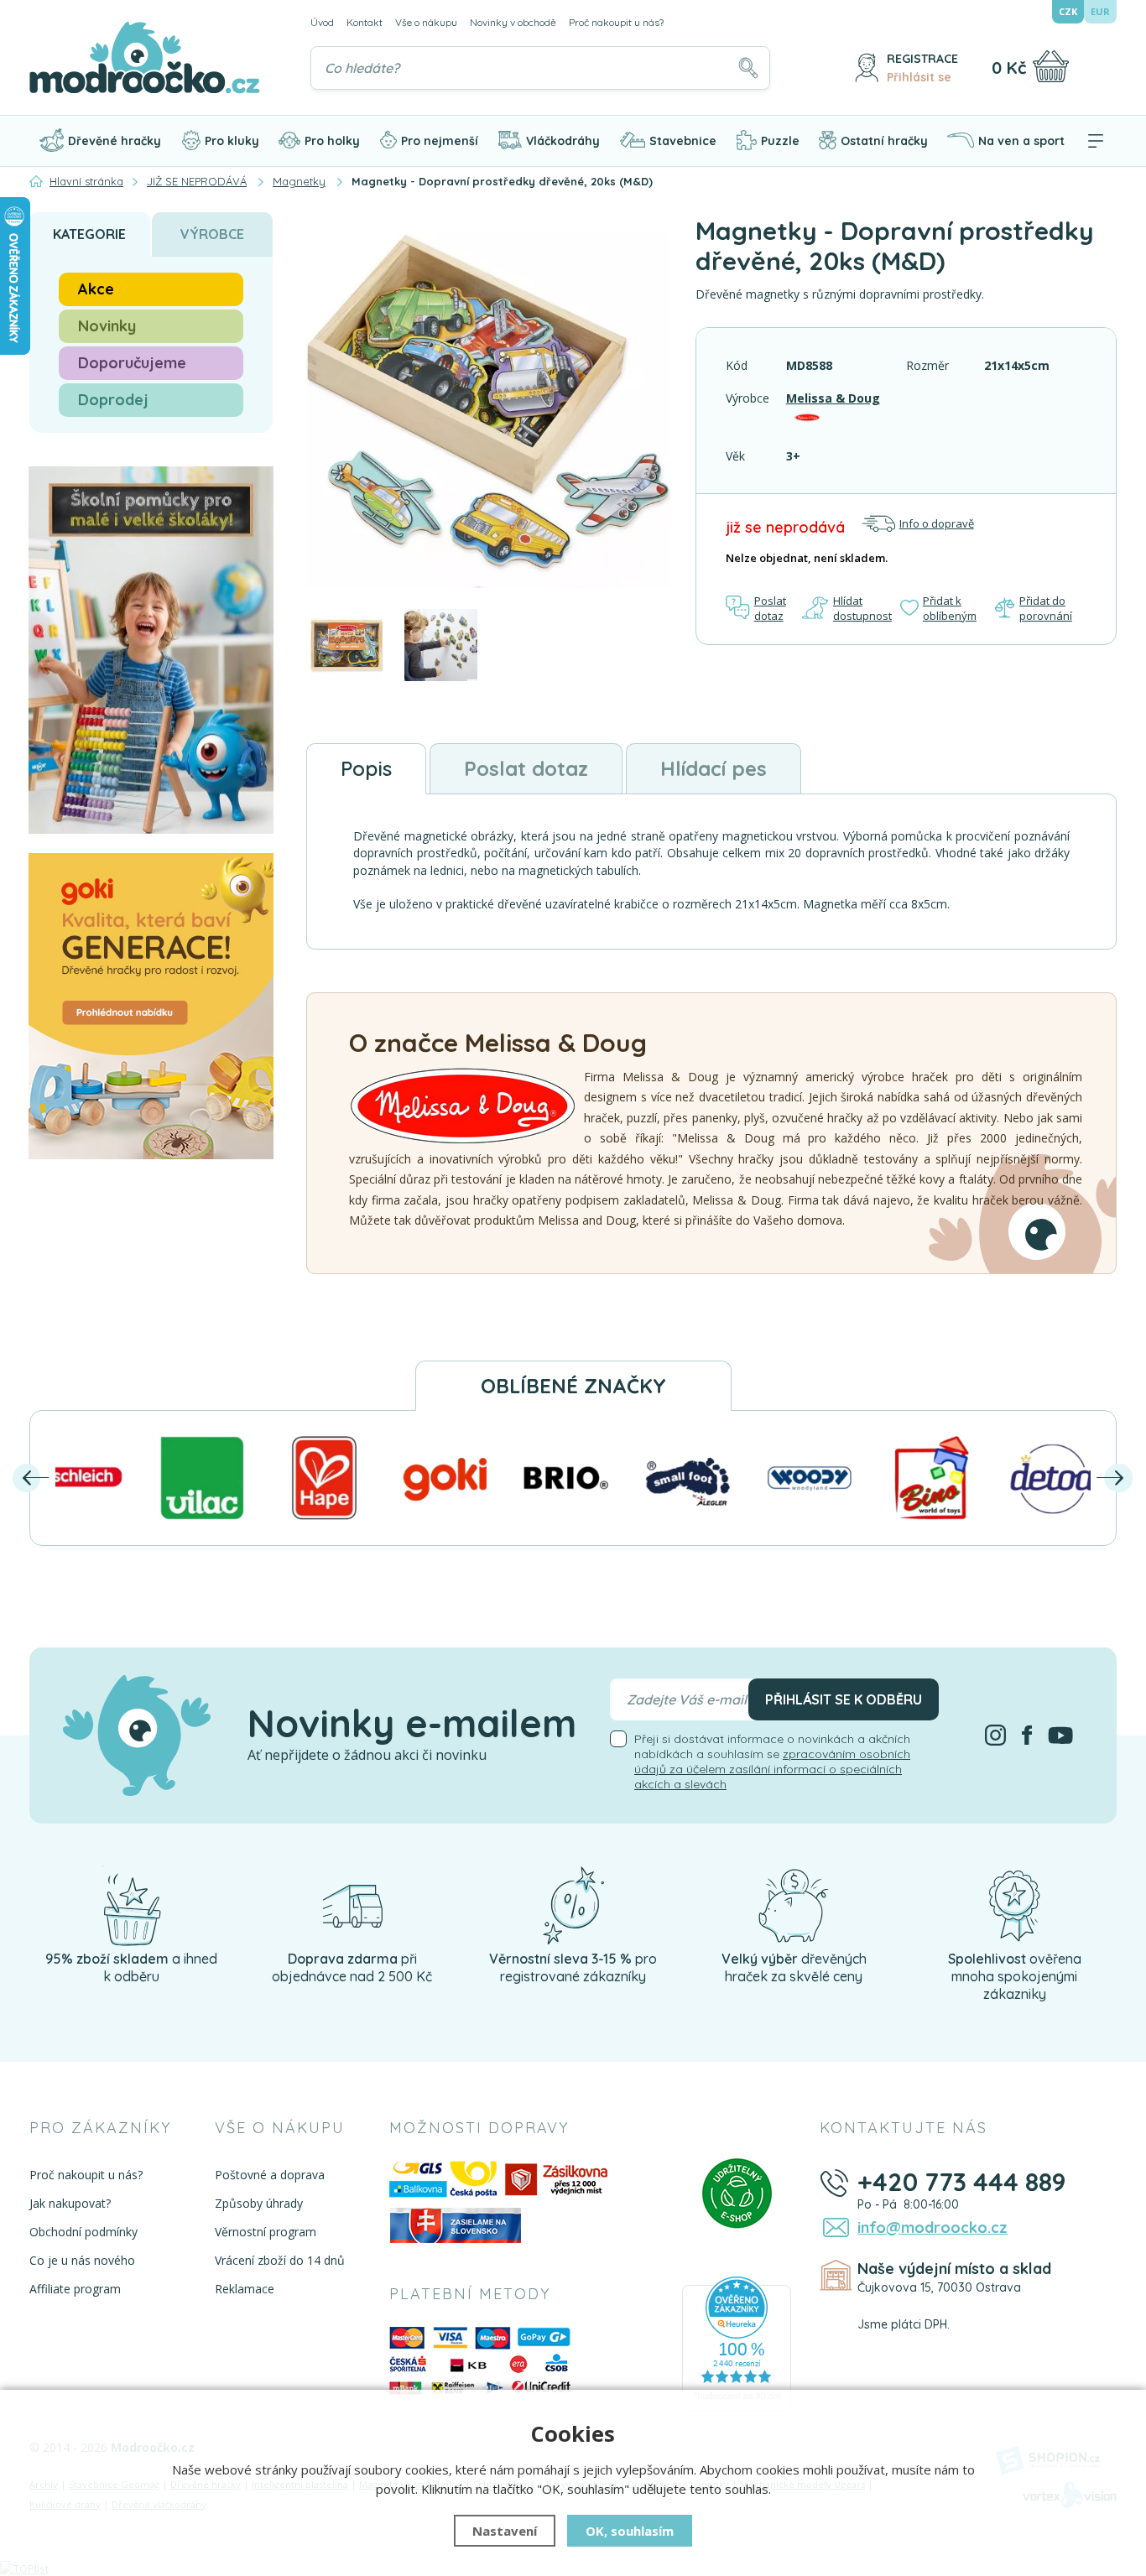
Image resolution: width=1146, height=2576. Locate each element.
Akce (96, 289)
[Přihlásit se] (867, 68)
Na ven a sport (1021, 141)
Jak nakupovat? (70, 2203)
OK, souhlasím (630, 2531)
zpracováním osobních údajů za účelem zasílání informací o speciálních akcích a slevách (772, 1769)
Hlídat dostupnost (862, 608)
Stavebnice (683, 141)
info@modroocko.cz (932, 2227)
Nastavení (505, 2531)
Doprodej (113, 400)
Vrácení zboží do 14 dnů (280, 2260)
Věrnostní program (266, 2232)
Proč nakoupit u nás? (616, 22)
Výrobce (212, 234)
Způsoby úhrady (259, 2203)
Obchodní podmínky (83, 2232)
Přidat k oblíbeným (950, 608)
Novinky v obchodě (513, 22)
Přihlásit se (919, 77)
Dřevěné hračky (115, 141)
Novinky (107, 326)
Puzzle (780, 141)
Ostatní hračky (884, 141)
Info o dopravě (937, 523)
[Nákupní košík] (1051, 66)
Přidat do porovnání (1046, 608)
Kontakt (365, 22)
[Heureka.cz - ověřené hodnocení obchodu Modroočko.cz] (737, 2342)
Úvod (322, 22)
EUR (1100, 11)
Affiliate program (75, 2289)
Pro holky (332, 141)
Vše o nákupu (426, 22)
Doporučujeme (132, 363)
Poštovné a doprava (270, 2175)
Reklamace (245, 2289)
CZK (1068, 11)
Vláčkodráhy (563, 141)
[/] (132, 1904)
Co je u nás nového (82, 2260)
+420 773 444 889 (962, 2182)
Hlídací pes (714, 768)
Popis (366, 768)
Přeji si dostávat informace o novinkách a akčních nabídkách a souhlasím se (772, 1762)
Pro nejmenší (440, 141)
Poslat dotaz (770, 608)
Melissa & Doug (833, 398)
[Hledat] (748, 68)
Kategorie (89, 234)
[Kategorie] (1096, 141)
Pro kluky (232, 141)
